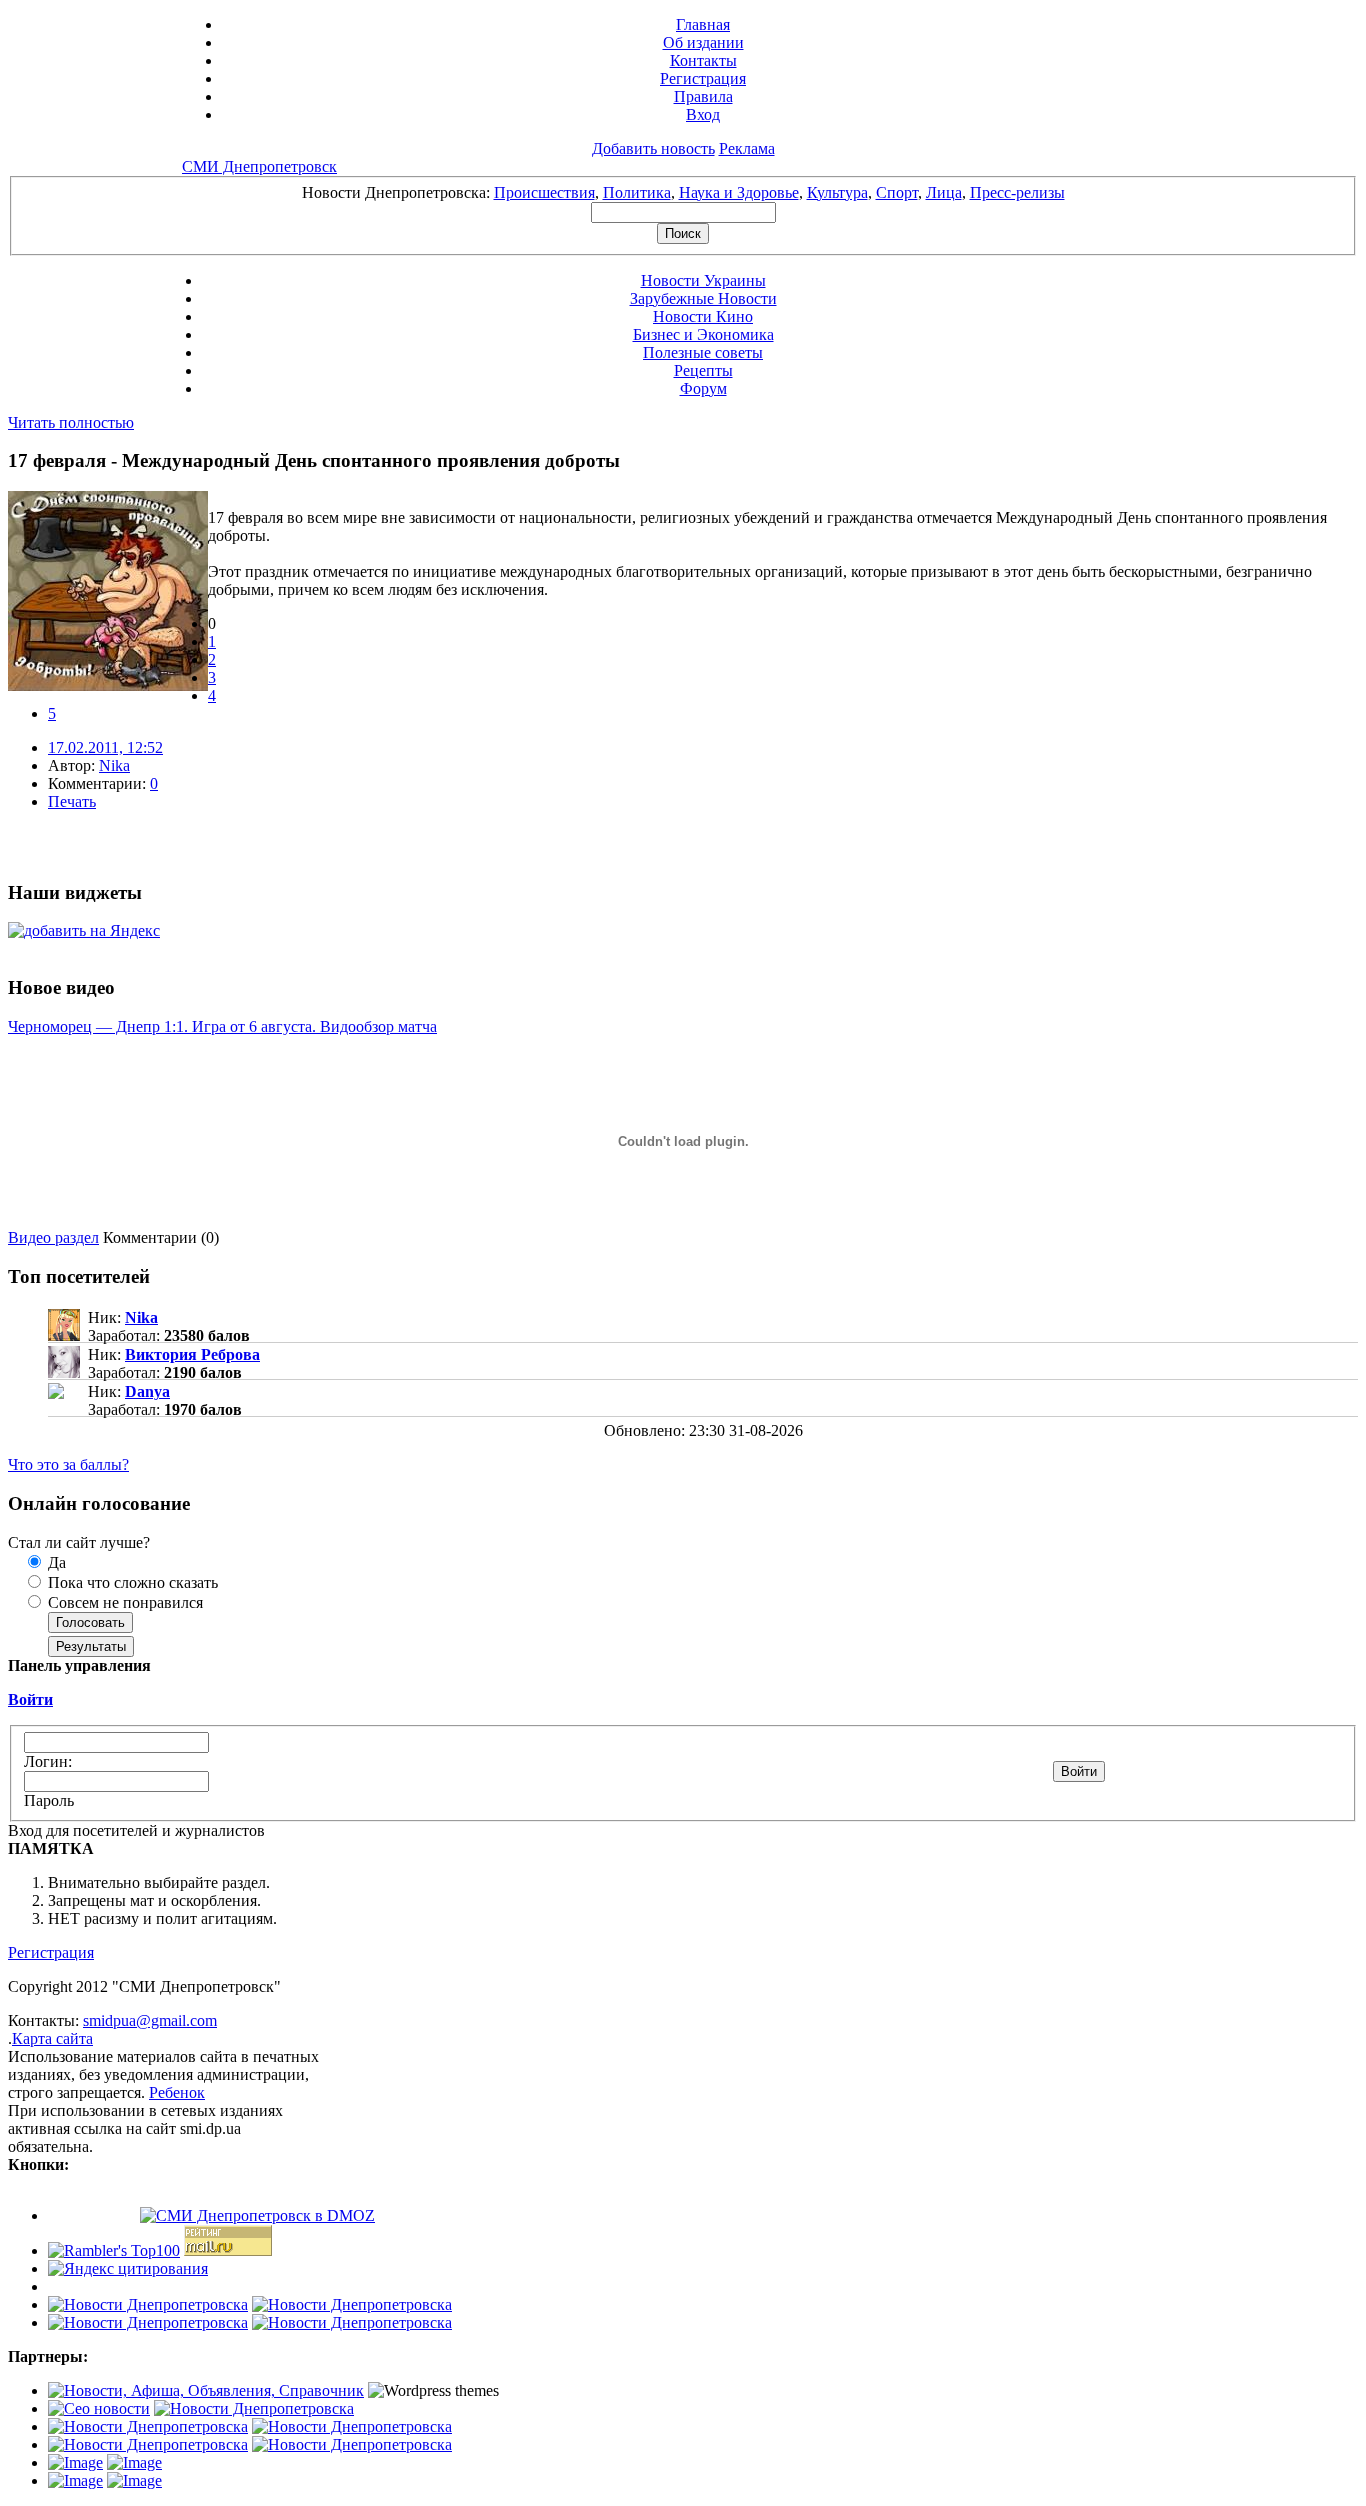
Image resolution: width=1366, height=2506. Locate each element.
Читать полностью (71, 422)
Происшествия (544, 192)
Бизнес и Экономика (703, 334)
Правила (703, 96)
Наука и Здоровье (739, 192)
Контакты (703, 60)
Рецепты (703, 370)
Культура (837, 192)
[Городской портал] (206, 2390)
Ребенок (177, 2092)
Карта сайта (52, 2038)
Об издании (703, 42)
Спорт (897, 192)
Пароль (49, 1800)
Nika (114, 765)
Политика (637, 192)
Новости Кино (703, 316)
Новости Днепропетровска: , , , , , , (683, 192)
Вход (703, 114)
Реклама (747, 148)
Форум (703, 388)
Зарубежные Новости (703, 298)
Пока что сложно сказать (131, 1582)
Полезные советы (703, 352)
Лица (944, 192)
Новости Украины (703, 280)
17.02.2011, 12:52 (105, 747)
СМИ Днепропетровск (259, 166)
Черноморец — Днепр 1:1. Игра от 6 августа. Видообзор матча (222, 1026)
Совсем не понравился (123, 1602)
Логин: (48, 1761)
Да (55, 1562)
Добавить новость (653, 148)
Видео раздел (53, 1237)
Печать (72, 801)
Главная (703, 24)
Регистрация (703, 78)
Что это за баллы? (68, 1464)
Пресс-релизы (1017, 192)
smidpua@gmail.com (150, 2020)
